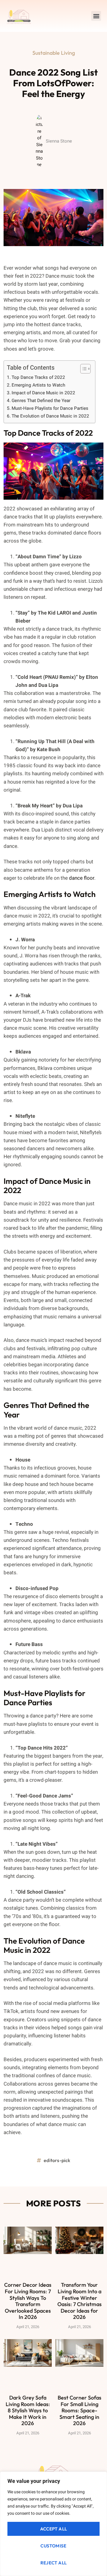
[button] (96, 16)
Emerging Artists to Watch (38, 385)
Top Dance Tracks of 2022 (38, 377)
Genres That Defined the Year (41, 401)
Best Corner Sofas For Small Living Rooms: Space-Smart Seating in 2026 (80, 2410)
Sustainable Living (54, 53)
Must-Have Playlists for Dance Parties (50, 408)
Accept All (54, 2529)
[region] (53, 2524)
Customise (53, 2546)
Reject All (54, 2563)
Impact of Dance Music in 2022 (43, 393)
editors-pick (57, 2160)
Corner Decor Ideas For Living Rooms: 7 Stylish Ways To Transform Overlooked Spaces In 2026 (28, 2301)
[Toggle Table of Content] (82, 369)
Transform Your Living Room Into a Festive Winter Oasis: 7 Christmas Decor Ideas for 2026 (80, 2301)
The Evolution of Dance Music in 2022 (50, 416)
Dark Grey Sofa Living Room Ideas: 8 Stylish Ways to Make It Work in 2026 (28, 2410)
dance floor (82, 878)
